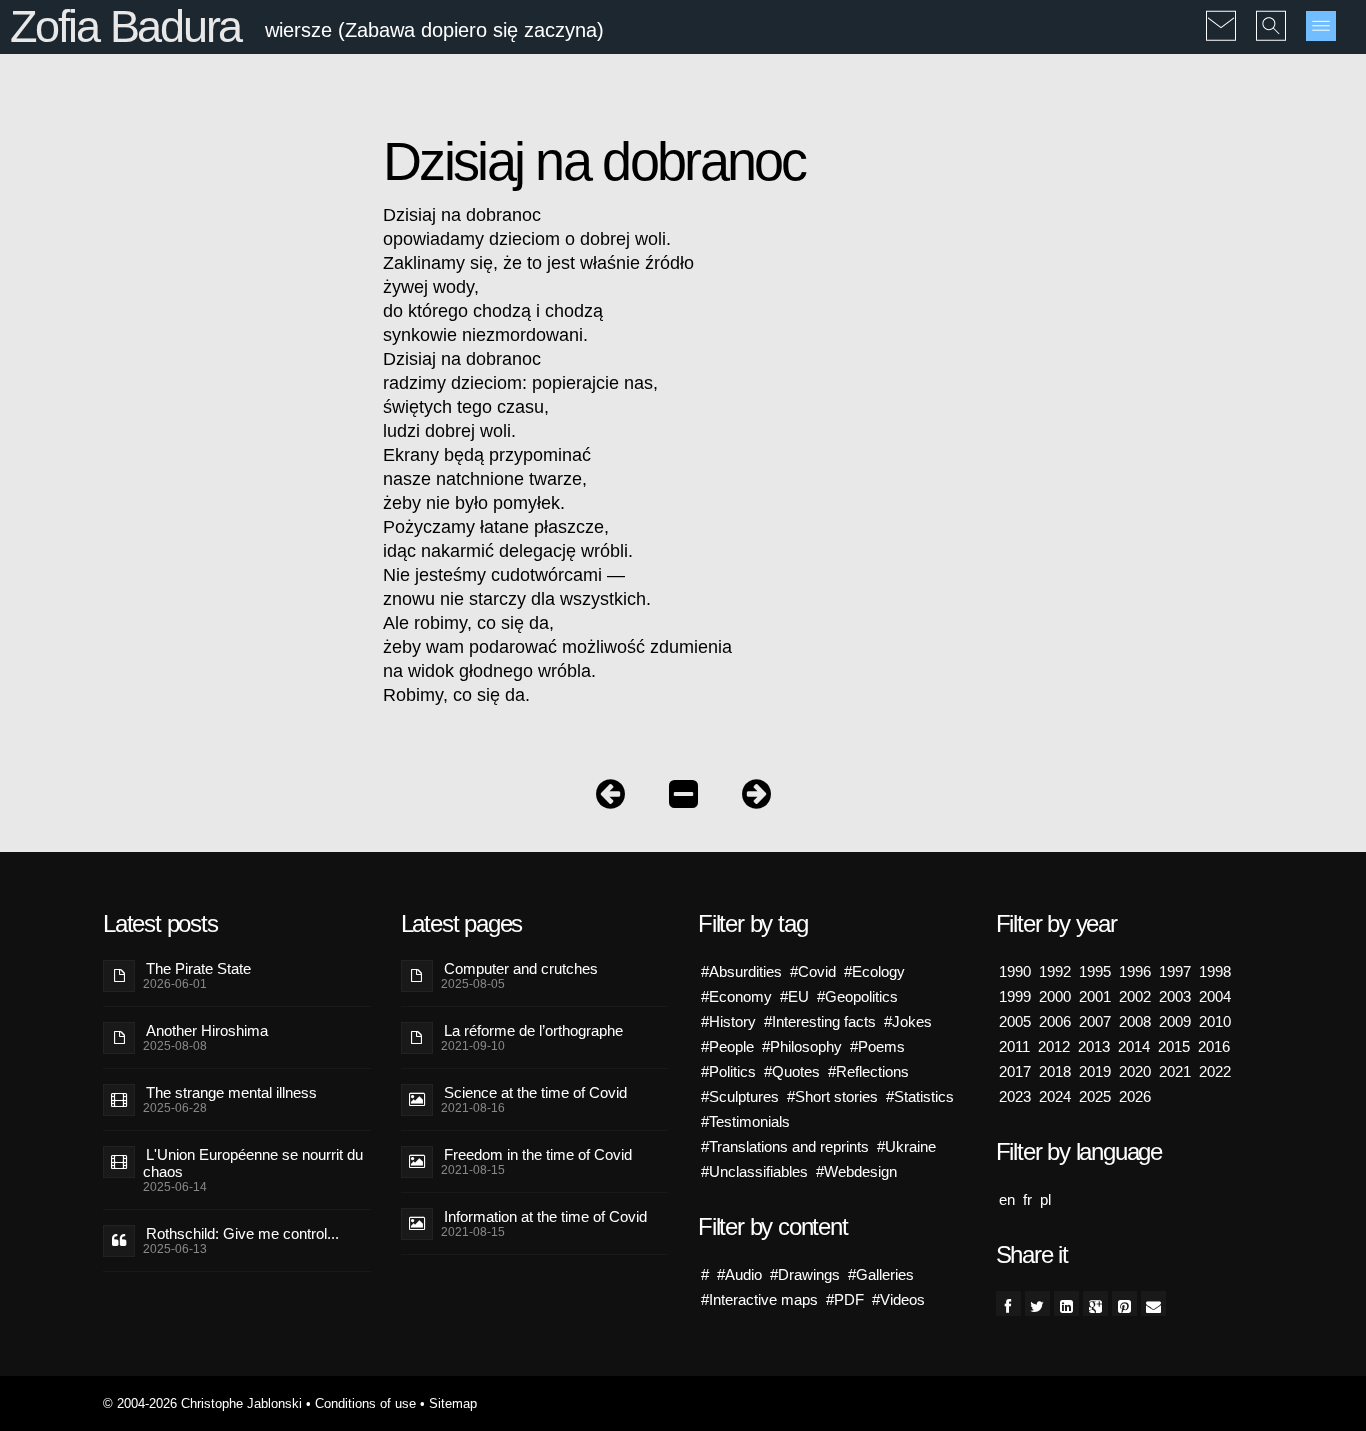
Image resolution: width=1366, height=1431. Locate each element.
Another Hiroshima (207, 1030)
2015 (1174, 1046)
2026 (1135, 1096)
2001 (1095, 996)
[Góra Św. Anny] (756, 798)
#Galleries (881, 1274)
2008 (1135, 1021)
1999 (1015, 996)
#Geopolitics (857, 996)
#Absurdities (741, 971)
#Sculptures (740, 1096)
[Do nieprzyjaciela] (610, 798)
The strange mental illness (231, 1092)
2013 (1094, 1046)
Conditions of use (365, 1403)
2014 (1134, 1046)
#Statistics (920, 1096)
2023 (1015, 1096)
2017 (1015, 1071)
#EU (794, 996)
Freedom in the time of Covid (538, 1154)
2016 (1214, 1046)
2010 (1215, 1021)
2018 (1055, 1071)
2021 (1175, 1071)
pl (1045, 1199)
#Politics (728, 1071)
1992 (1055, 971)
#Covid (813, 971)
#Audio (739, 1274)
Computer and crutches (521, 968)
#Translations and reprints (785, 1146)
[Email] (1153, 1303)
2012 (1054, 1046)
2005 (1015, 1021)
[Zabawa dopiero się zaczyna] (683, 798)
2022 (1215, 1071)
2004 (1215, 996)
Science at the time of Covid (535, 1092)
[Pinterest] (1124, 1303)
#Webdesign (856, 1171)
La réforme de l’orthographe (533, 1030)
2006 (1055, 1021)
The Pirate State (198, 968)
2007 (1095, 1021)
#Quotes (792, 1071)
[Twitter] (1037, 1303)
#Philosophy (802, 1046)
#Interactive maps (759, 1299)
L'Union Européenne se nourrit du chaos (253, 1163)
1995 (1095, 971)
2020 (1135, 1071)
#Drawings (805, 1274)
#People (727, 1046)
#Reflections (868, 1071)
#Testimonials (745, 1121)
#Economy (736, 996)
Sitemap (453, 1403)
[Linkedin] (1066, 1303)
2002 (1135, 996)
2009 (1175, 1021)
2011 (1014, 1046)
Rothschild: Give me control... (242, 1233)
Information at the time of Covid (545, 1216)
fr (1027, 1199)
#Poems (877, 1046)
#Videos (898, 1299)
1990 (1015, 971)
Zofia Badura (125, 26)
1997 (1175, 971)
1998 (1215, 971)
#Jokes (908, 1021)
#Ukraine (906, 1146)
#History (728, 1021)
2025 (1095, 1096)
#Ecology (874, 971)
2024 (1055, 1096)
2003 (1175, 996)
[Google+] (1095, 1303)
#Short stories (832, 1096)
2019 (1095, 1071)
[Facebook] (1008, 1303)
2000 (1055, 996)
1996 (1135, 971)
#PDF (845, 1299)
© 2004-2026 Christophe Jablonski (202, 1403)
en (1007, 1199)
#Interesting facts (820, 1021)
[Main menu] (1321, 26)
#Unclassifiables (754, 1171)
